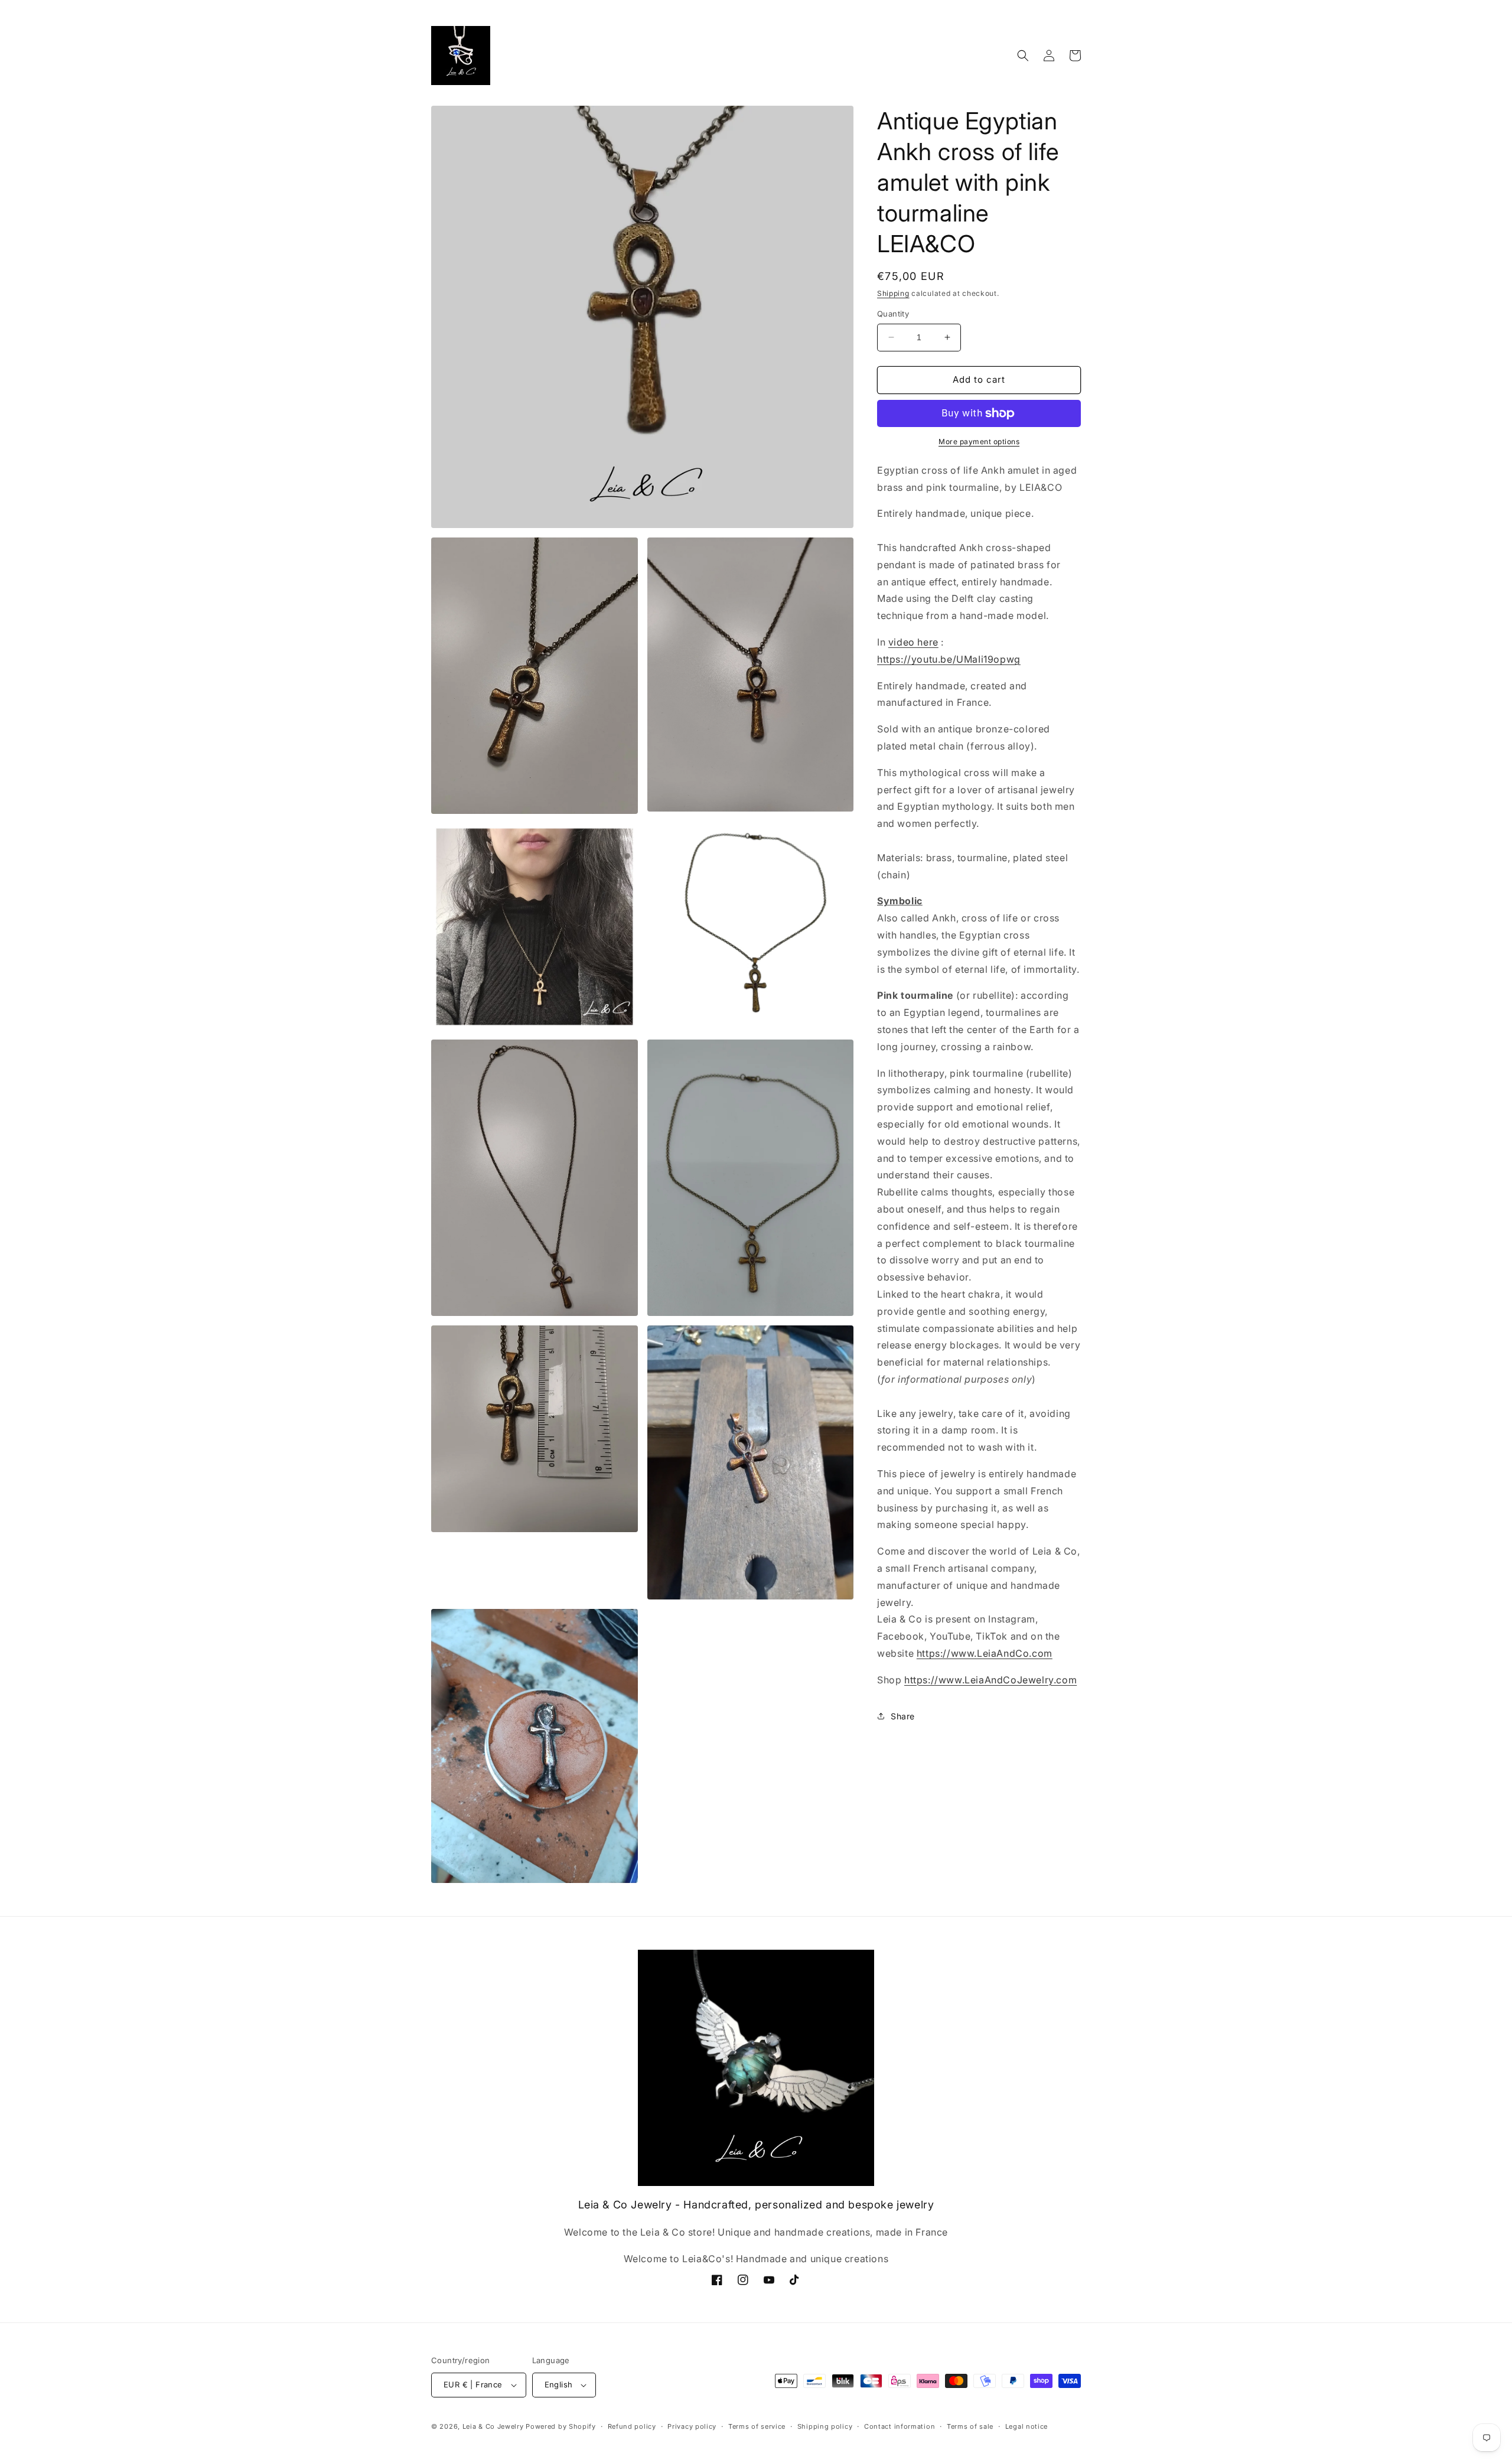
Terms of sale (970, 2426)
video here (913, 642)
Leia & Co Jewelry (493, 2426)
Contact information (900, 2426)
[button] (1023, 56)
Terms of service (757, 2426)
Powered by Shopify (561, 2426)
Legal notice (1027, 2426)
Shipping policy (825, 2426)
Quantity (893, 314)
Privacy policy (692, 2426)
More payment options (979, 442)
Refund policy (632, 2426)
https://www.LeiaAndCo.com (985, 1653)
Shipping (893, 293)
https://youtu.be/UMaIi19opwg (949, 659)
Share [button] (903, 1716)
